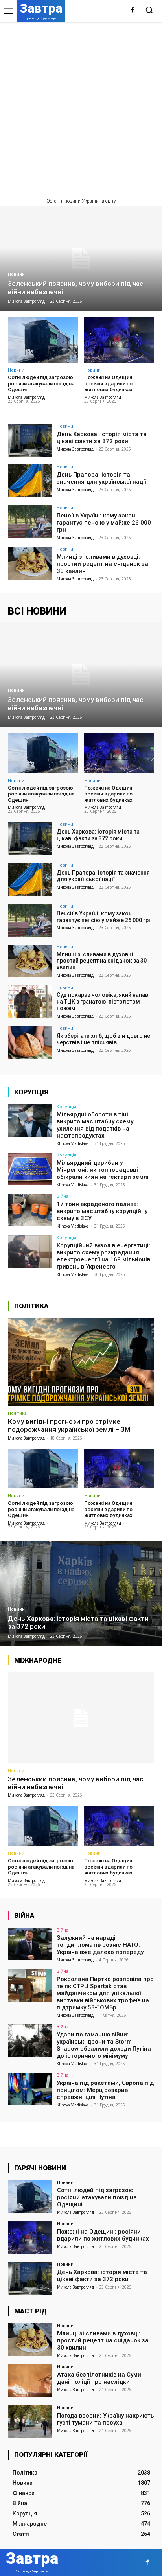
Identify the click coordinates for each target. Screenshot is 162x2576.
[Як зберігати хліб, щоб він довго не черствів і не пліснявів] (30, 1042)
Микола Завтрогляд (26, 397)
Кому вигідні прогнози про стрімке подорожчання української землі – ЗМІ (70, 1425)
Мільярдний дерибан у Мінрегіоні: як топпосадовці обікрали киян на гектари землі (103, 1170)
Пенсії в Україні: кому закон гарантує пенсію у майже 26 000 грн (104, 523)
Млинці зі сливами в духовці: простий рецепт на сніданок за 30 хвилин (102, 564)
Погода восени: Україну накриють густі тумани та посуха (105, 2419)
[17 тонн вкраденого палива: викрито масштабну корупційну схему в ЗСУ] (30, 1210)
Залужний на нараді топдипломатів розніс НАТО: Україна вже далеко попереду (100, 1945)
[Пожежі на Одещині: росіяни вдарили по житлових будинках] (119, 340)
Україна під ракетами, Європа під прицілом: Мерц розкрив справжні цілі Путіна (105, 2090)
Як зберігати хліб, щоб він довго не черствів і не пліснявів (103, 1039)
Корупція (66, 1106)
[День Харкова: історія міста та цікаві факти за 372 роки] (30, 440)
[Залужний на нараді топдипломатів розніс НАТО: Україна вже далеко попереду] (30, 1944)
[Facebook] (132, 10)
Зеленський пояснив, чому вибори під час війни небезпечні (75, 1783)
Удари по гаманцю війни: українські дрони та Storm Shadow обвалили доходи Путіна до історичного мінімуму (104, 2045)
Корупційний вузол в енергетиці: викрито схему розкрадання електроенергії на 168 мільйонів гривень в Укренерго (103, 1256)
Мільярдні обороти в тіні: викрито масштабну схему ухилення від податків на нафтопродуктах (95, 1125)
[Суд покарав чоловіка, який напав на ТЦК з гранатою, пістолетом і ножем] (30, 1002)
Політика (17, 1413)
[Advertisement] (81, 107)
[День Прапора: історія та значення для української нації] (30, 481)
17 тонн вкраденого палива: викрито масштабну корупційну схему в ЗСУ (102, 1211)
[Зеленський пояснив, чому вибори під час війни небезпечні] (81, 258)
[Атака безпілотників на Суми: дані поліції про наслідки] (30, 2381)
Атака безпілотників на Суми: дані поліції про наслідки (100, 2378)
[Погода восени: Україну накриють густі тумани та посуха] (30, 2422)
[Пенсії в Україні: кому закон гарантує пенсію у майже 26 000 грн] (30, 522)
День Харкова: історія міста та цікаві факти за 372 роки (102, 438)
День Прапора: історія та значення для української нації (101, 478)
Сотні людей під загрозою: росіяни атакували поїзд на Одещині (41, 383)
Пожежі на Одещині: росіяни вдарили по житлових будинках (109, 383)
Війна (63, 1196)
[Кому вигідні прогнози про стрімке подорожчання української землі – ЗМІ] (81, 1362)
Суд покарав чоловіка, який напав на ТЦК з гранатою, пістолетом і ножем (102, 1002)
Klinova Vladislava (73, 1143)
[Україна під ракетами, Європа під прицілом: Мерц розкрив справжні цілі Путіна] (30, 2089)
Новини (16, 274)
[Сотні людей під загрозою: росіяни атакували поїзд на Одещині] (43, 340)
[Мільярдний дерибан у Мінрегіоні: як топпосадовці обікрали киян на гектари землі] (30, 1169)
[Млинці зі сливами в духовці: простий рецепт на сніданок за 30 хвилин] (30, 563)
